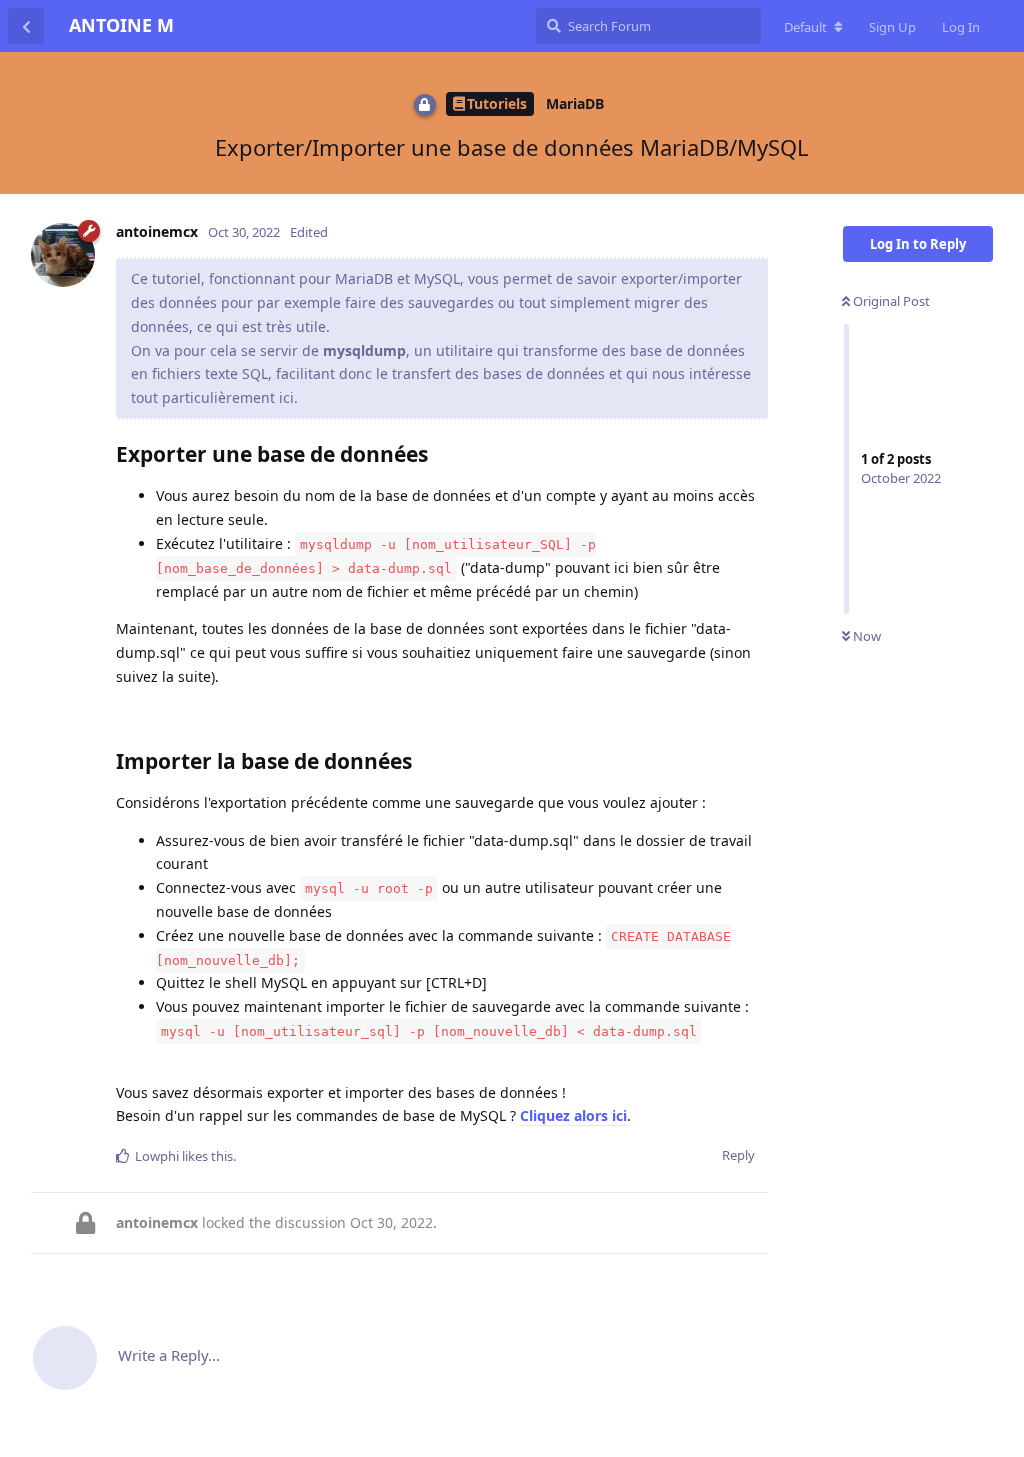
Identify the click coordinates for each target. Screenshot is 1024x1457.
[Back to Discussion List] (26, 26)
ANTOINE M (121, 25)
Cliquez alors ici (573, 1115)
